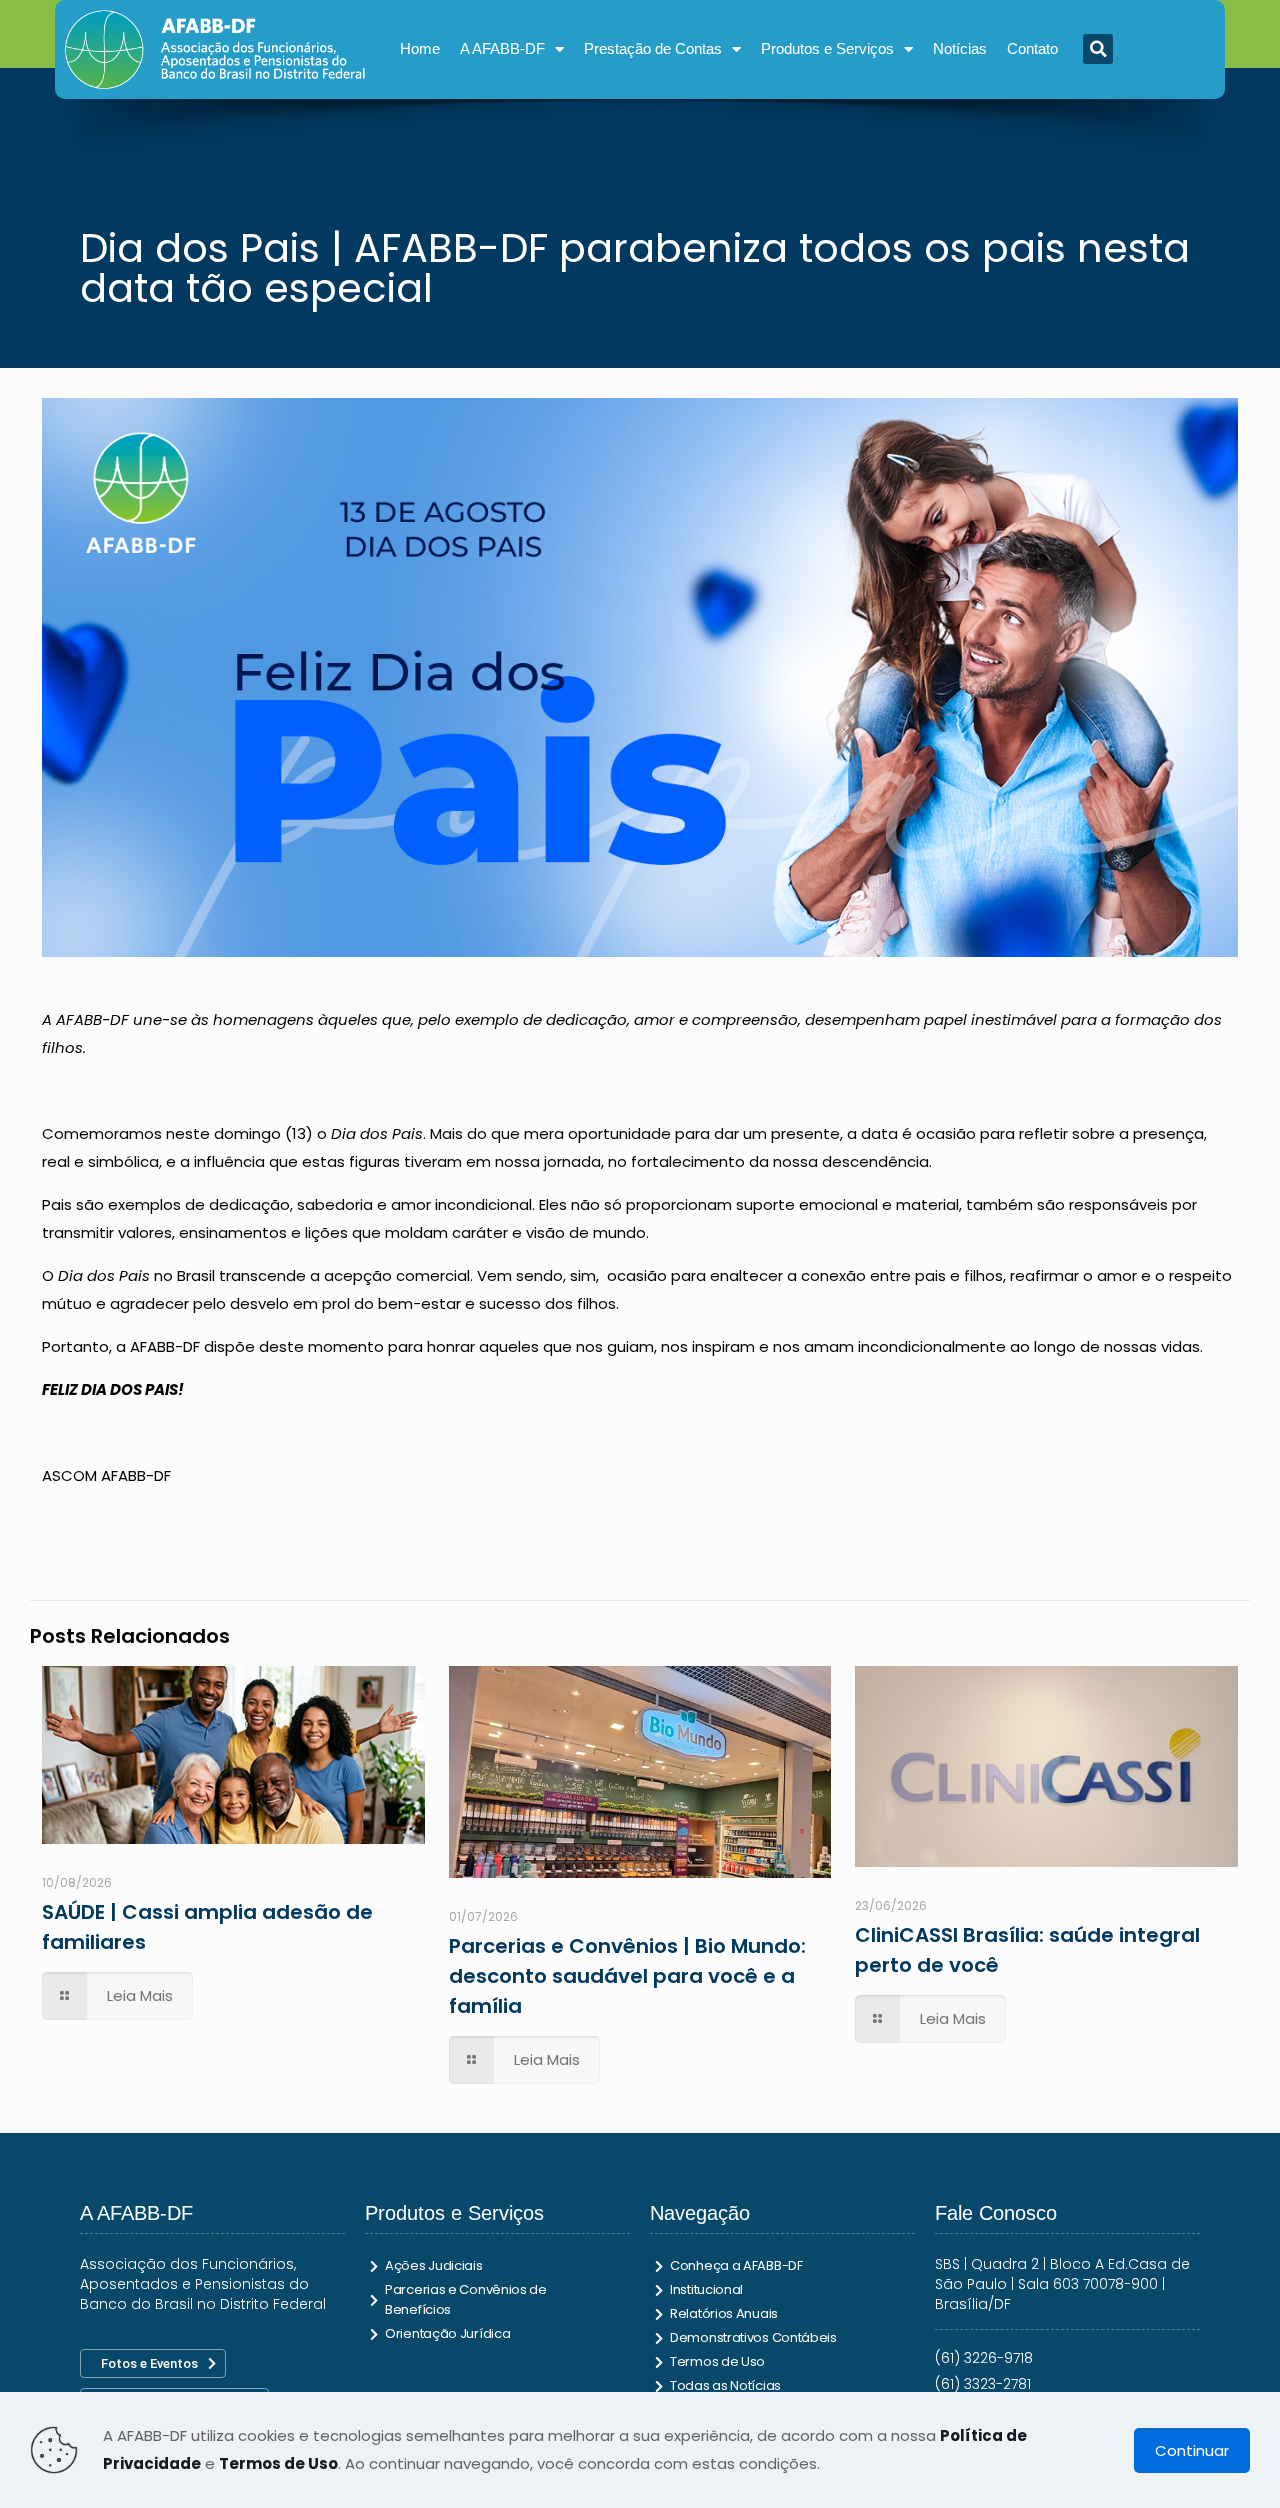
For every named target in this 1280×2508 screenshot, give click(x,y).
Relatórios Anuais (724, 2313)
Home (420, 48)
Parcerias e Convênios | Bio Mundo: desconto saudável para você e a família (627, 1976)
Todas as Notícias (725, 2385)
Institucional (706, 2289)
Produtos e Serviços (827, 48)
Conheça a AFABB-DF (736, 2265)
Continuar (1192, 2450)
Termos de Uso (717, 2361)
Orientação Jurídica (447, 2333)
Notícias (960, 48)
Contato (1032, 48)
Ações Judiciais (434, 2265)
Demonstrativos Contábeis (753, 2337)
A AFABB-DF (502, 48)
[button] (1098, 49)
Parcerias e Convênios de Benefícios (466, 2299)
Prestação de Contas (653, 48)
